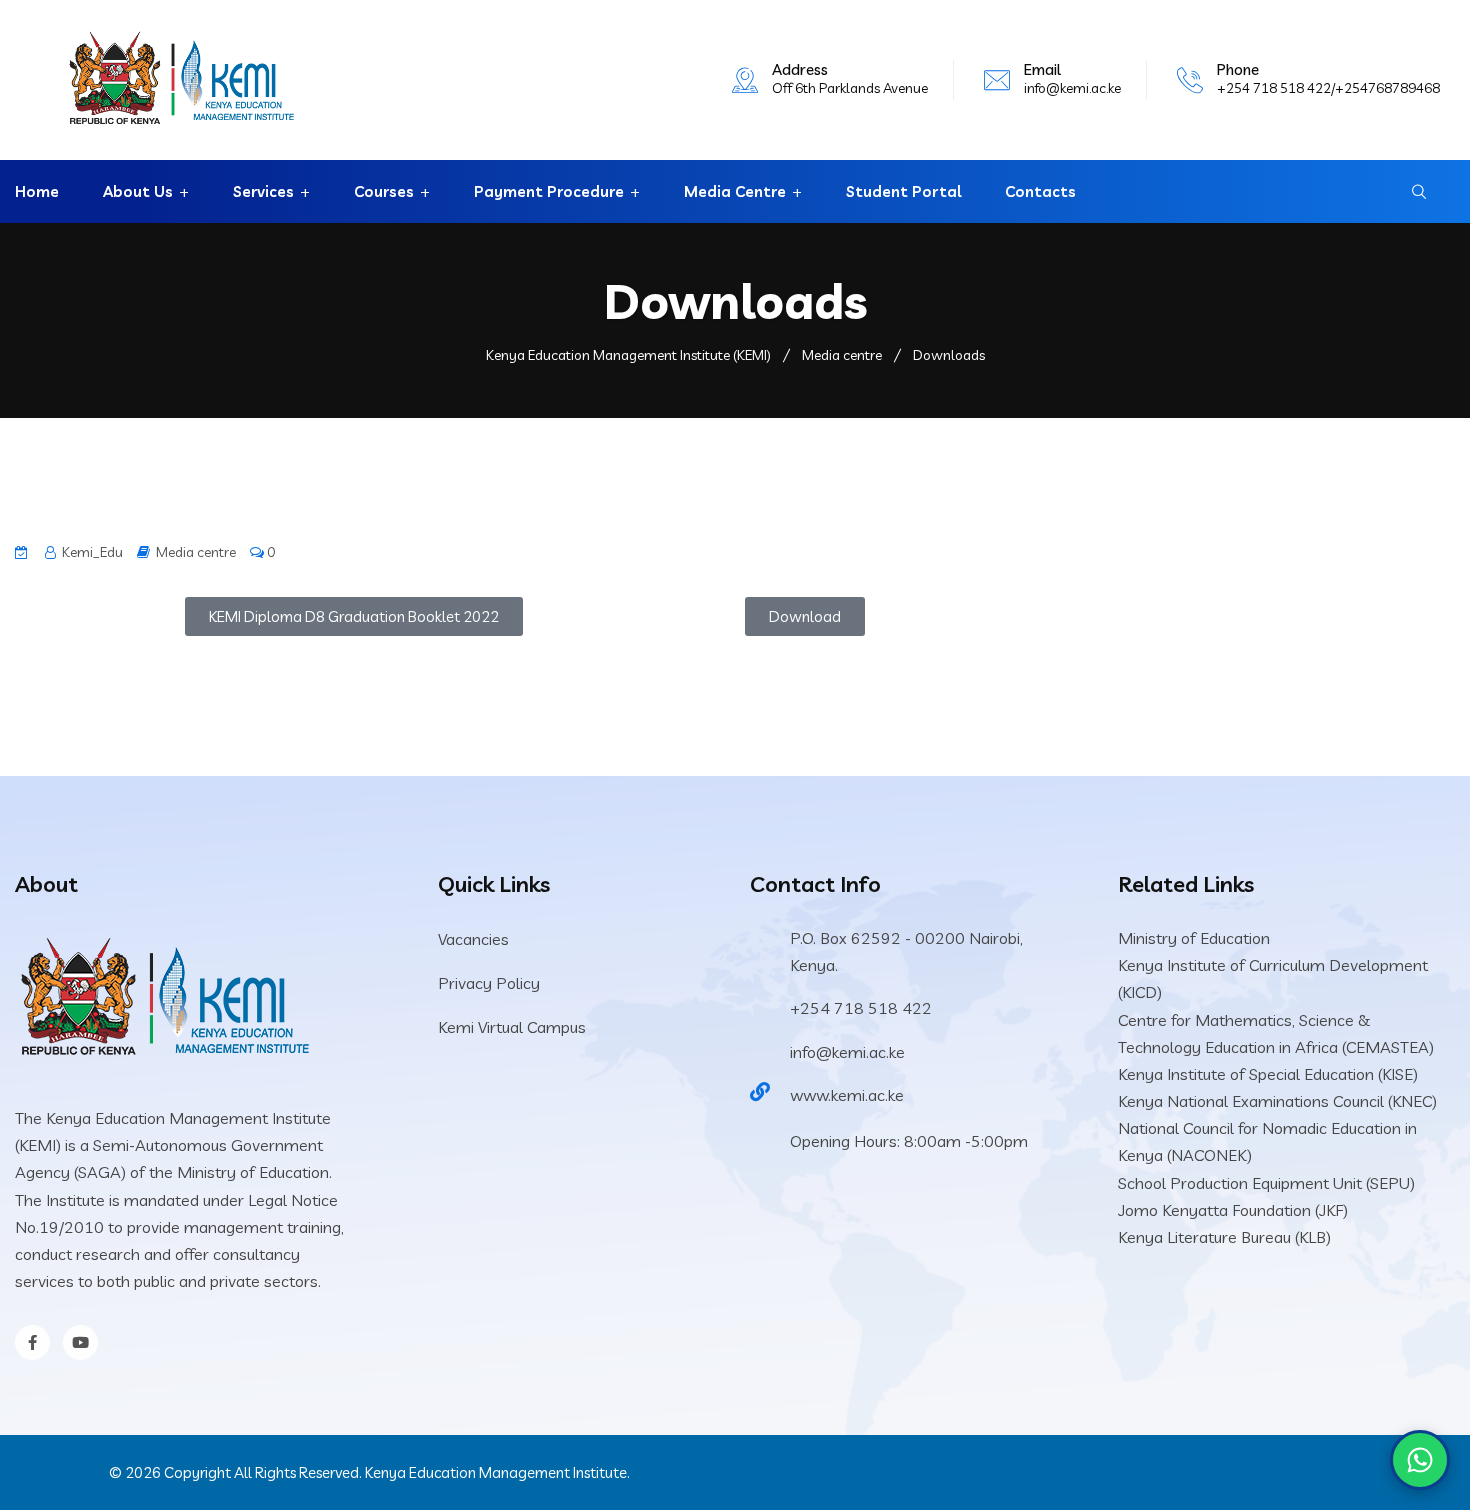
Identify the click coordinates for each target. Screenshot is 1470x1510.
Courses (384, 191)
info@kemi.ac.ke (1072, 88)
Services (263, 191)
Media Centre (735, 191)
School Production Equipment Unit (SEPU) (1266, 1183)
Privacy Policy (489, 983)
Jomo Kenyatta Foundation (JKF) (1233, 1210)
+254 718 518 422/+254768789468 (1328, 88)
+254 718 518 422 (861, 1008)
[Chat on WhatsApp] (1420, 1460)
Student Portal (903, 191)
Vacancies (473, 939)
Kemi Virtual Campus (512, 1027)
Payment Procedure (549, 191)
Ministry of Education (1194, 938)
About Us (138, 191)
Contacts (1040, 191)
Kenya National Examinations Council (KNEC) (1277, 1101)
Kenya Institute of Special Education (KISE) (1268, 1074)
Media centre (196, 552)
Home (37, 191)
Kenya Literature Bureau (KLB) (1224, 1237)
